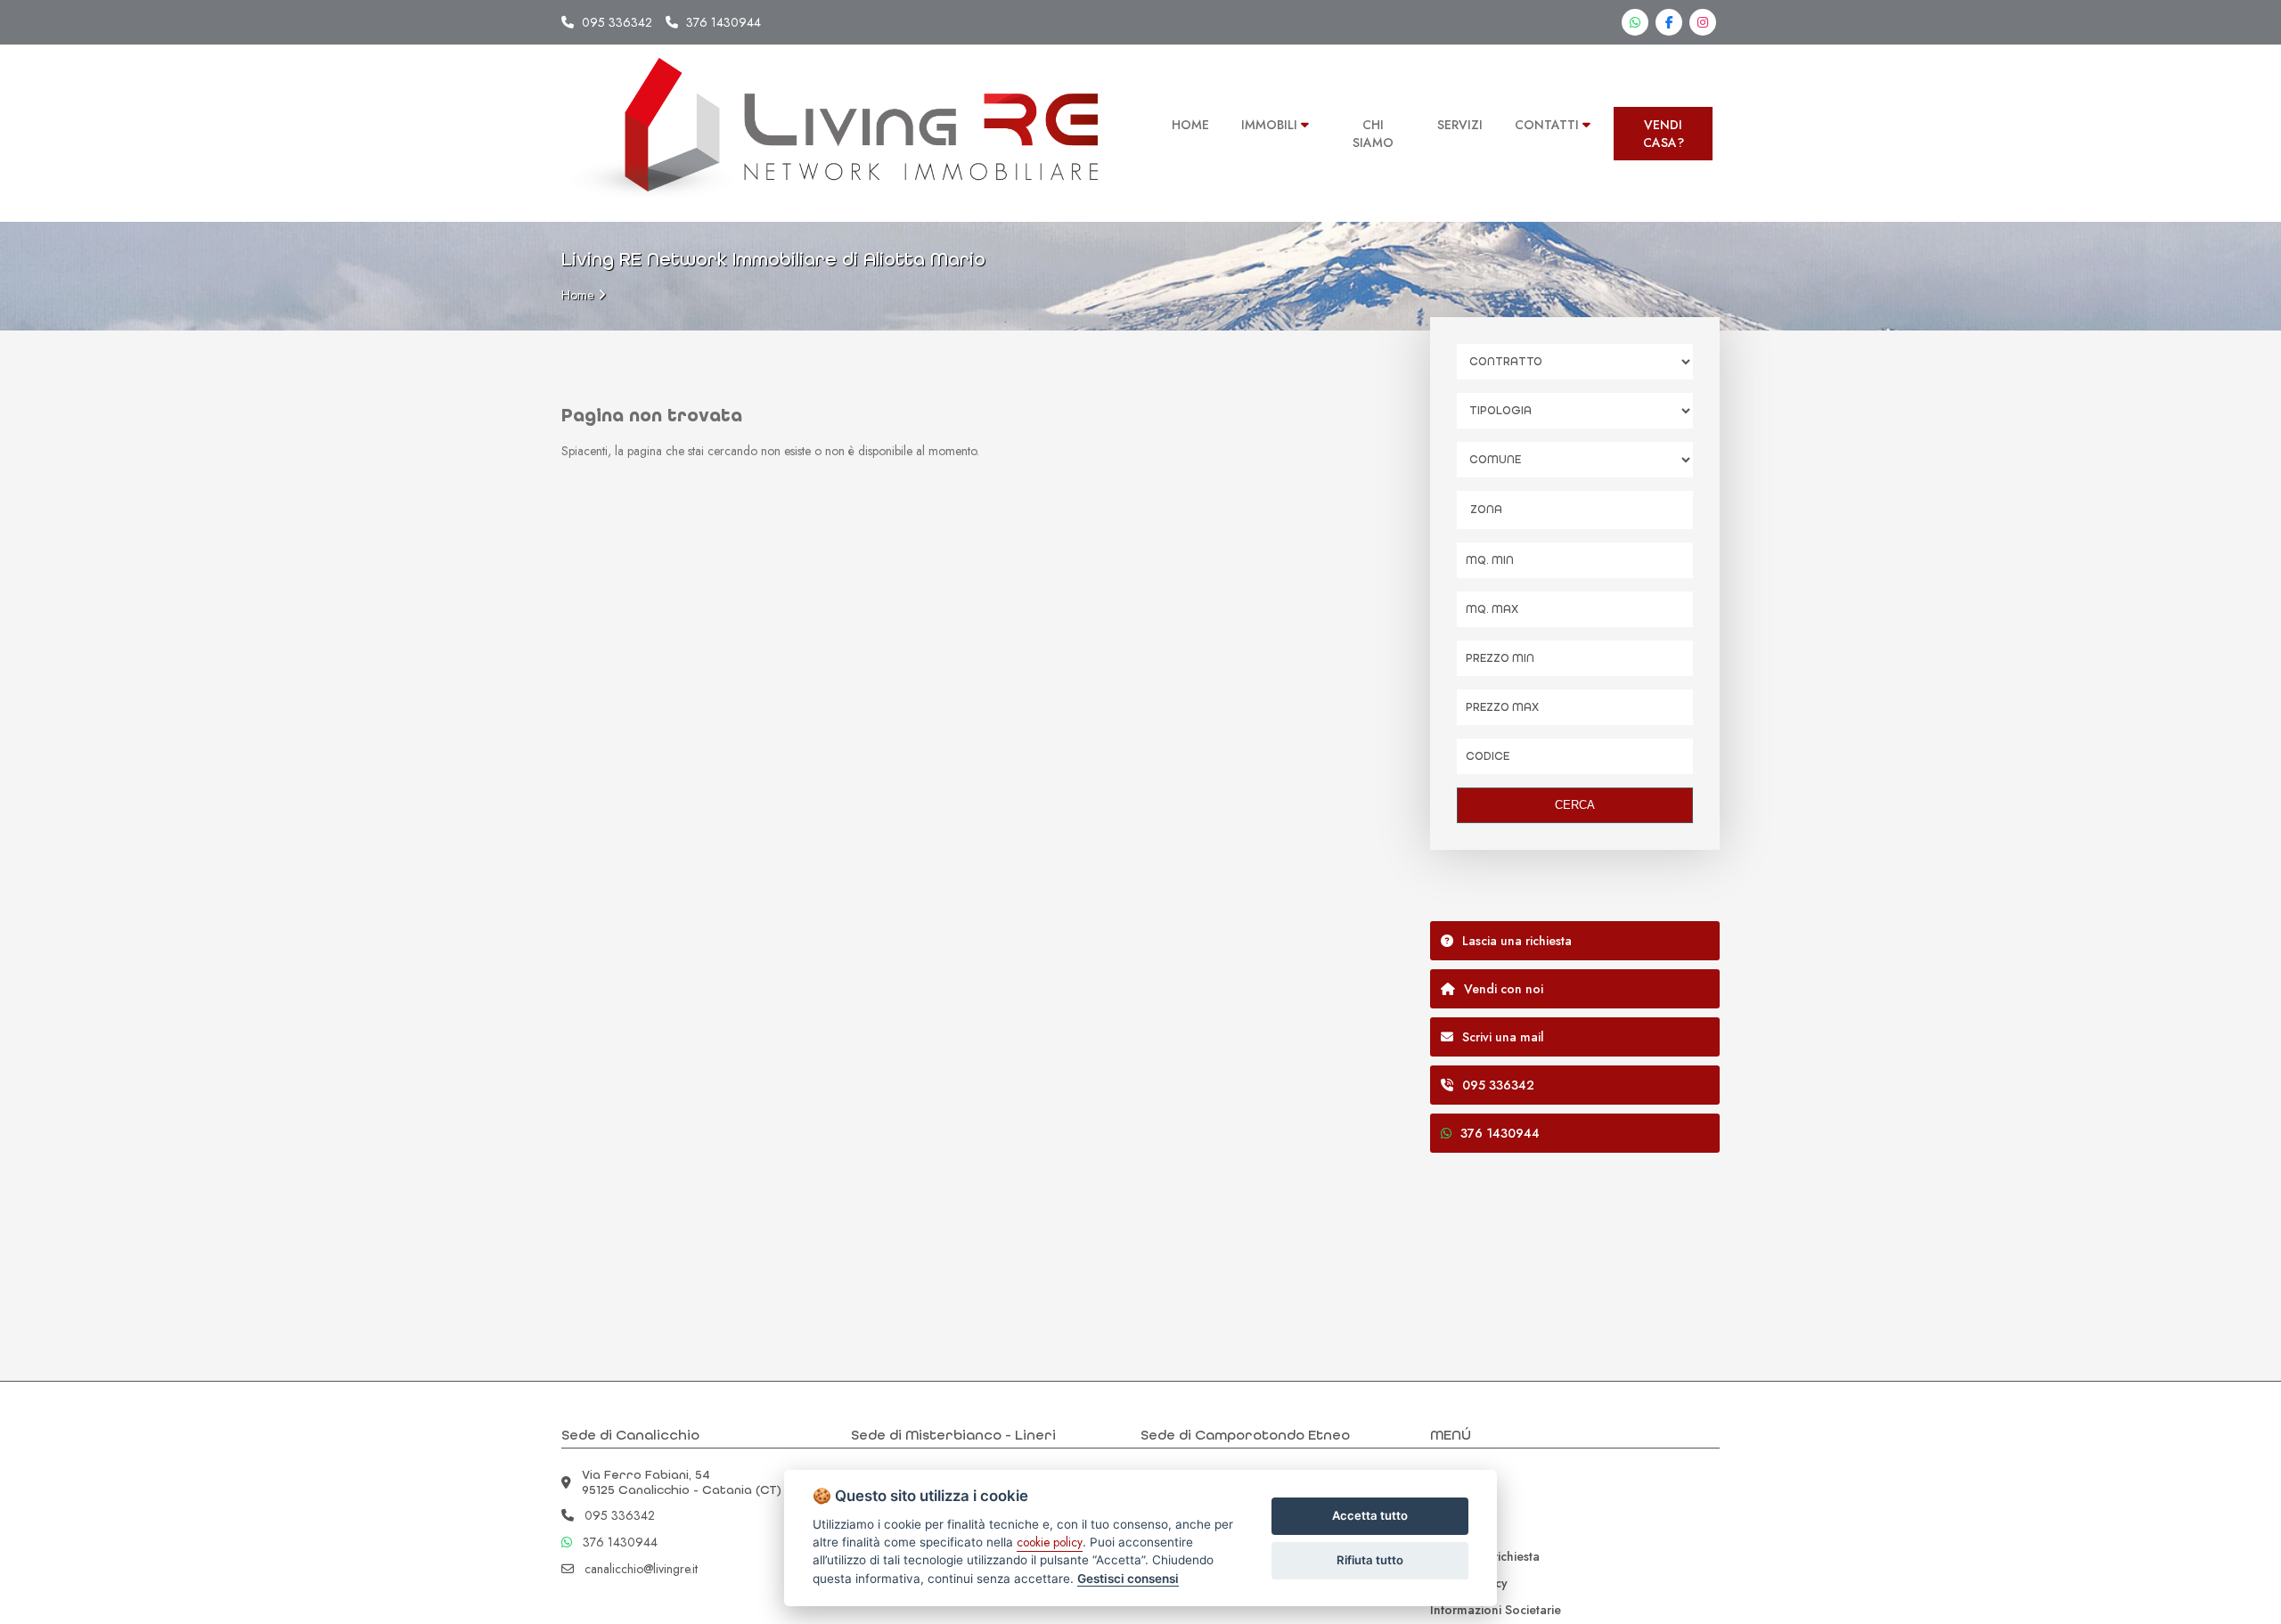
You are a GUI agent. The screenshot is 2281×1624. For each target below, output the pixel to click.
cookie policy (1050, 1542)
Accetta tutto (1370, 1515)
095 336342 (617, 22)
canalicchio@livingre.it (641, 1569)
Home (577, 295)
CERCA (1575, 805)
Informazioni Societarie (1496, 1610)
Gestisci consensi (1128, 1579)
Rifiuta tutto (1370, 1560)
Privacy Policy (1469, 1583)
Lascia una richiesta (1485, 1556)
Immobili (1455, 1476)
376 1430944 (724, 22)
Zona (1486, 510)
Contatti (1452, 1530)
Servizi (1448, 1503)
